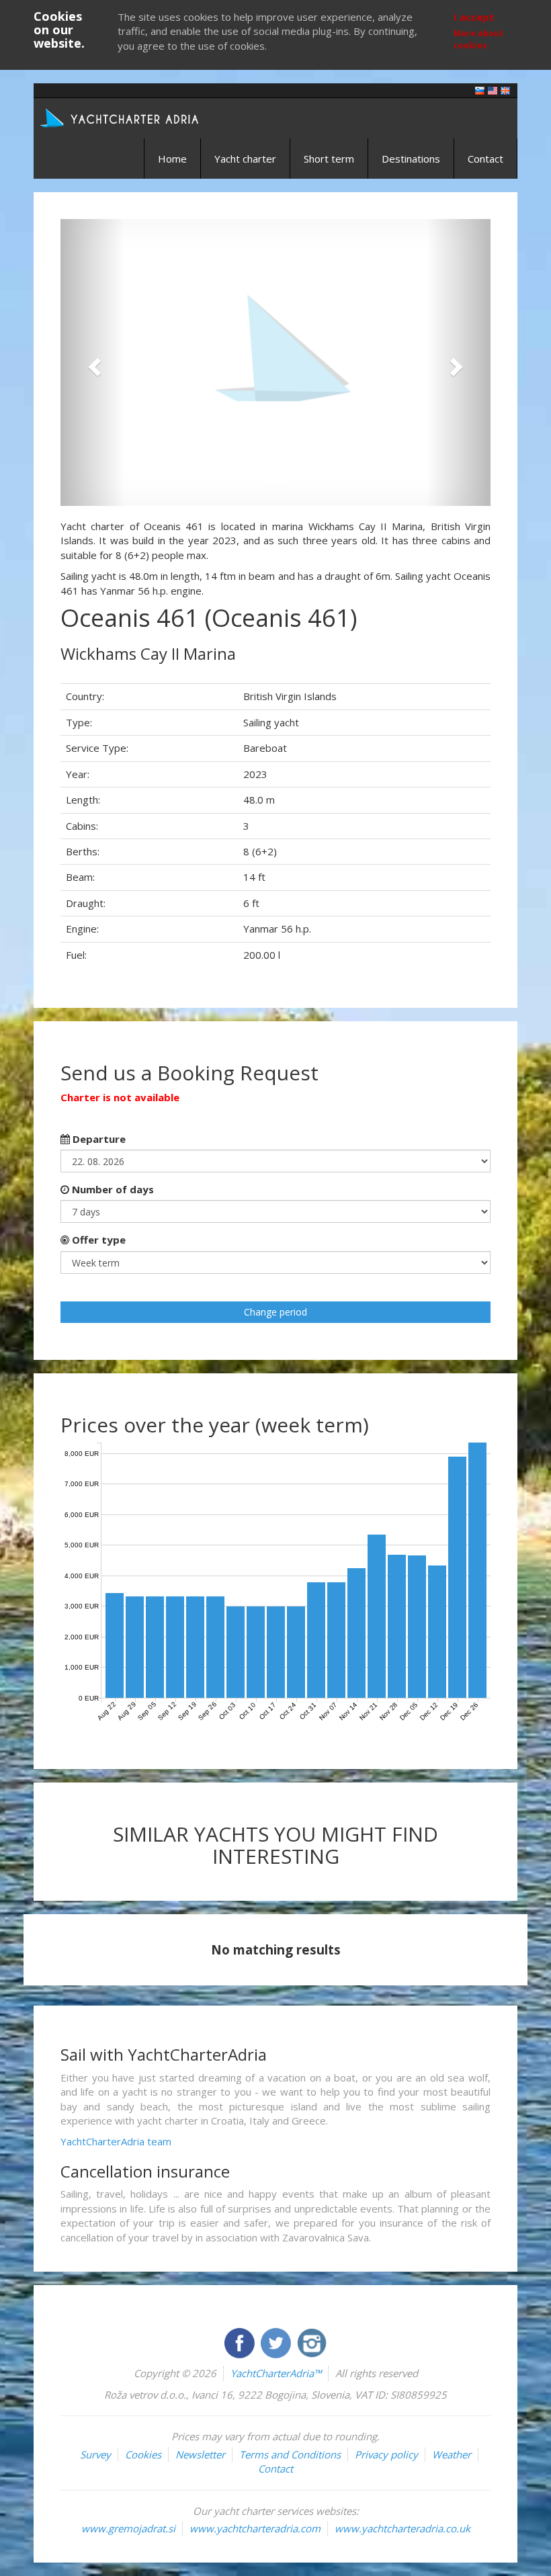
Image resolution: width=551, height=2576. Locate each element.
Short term (329, 159)
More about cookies (478, 39)
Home (172, 159)
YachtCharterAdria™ (276, 2373)
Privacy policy (386, 2454)
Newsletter (200, 2454)
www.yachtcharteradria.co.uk (402, 2528)
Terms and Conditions (290, 2454)
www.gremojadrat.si (128, 2528)
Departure (98, 1139)
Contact (485, 159)
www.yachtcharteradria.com (255, 2528)
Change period (275, 1312)
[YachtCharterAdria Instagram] (312, 2342)
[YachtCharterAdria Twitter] (277, 2342)
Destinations (411, 159)
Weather (452, 2454)
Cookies (143, 2454)
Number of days (112, 1189)
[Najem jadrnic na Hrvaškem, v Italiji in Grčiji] (480, 90)
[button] (93, 362)
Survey (95, 2454)
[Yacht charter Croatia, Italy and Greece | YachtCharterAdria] (121, 117)
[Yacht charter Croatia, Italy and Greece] (493, 90)
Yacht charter (245, 159)
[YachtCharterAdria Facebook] (241, 2342)
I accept (474, 17)
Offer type (97, 1240)
